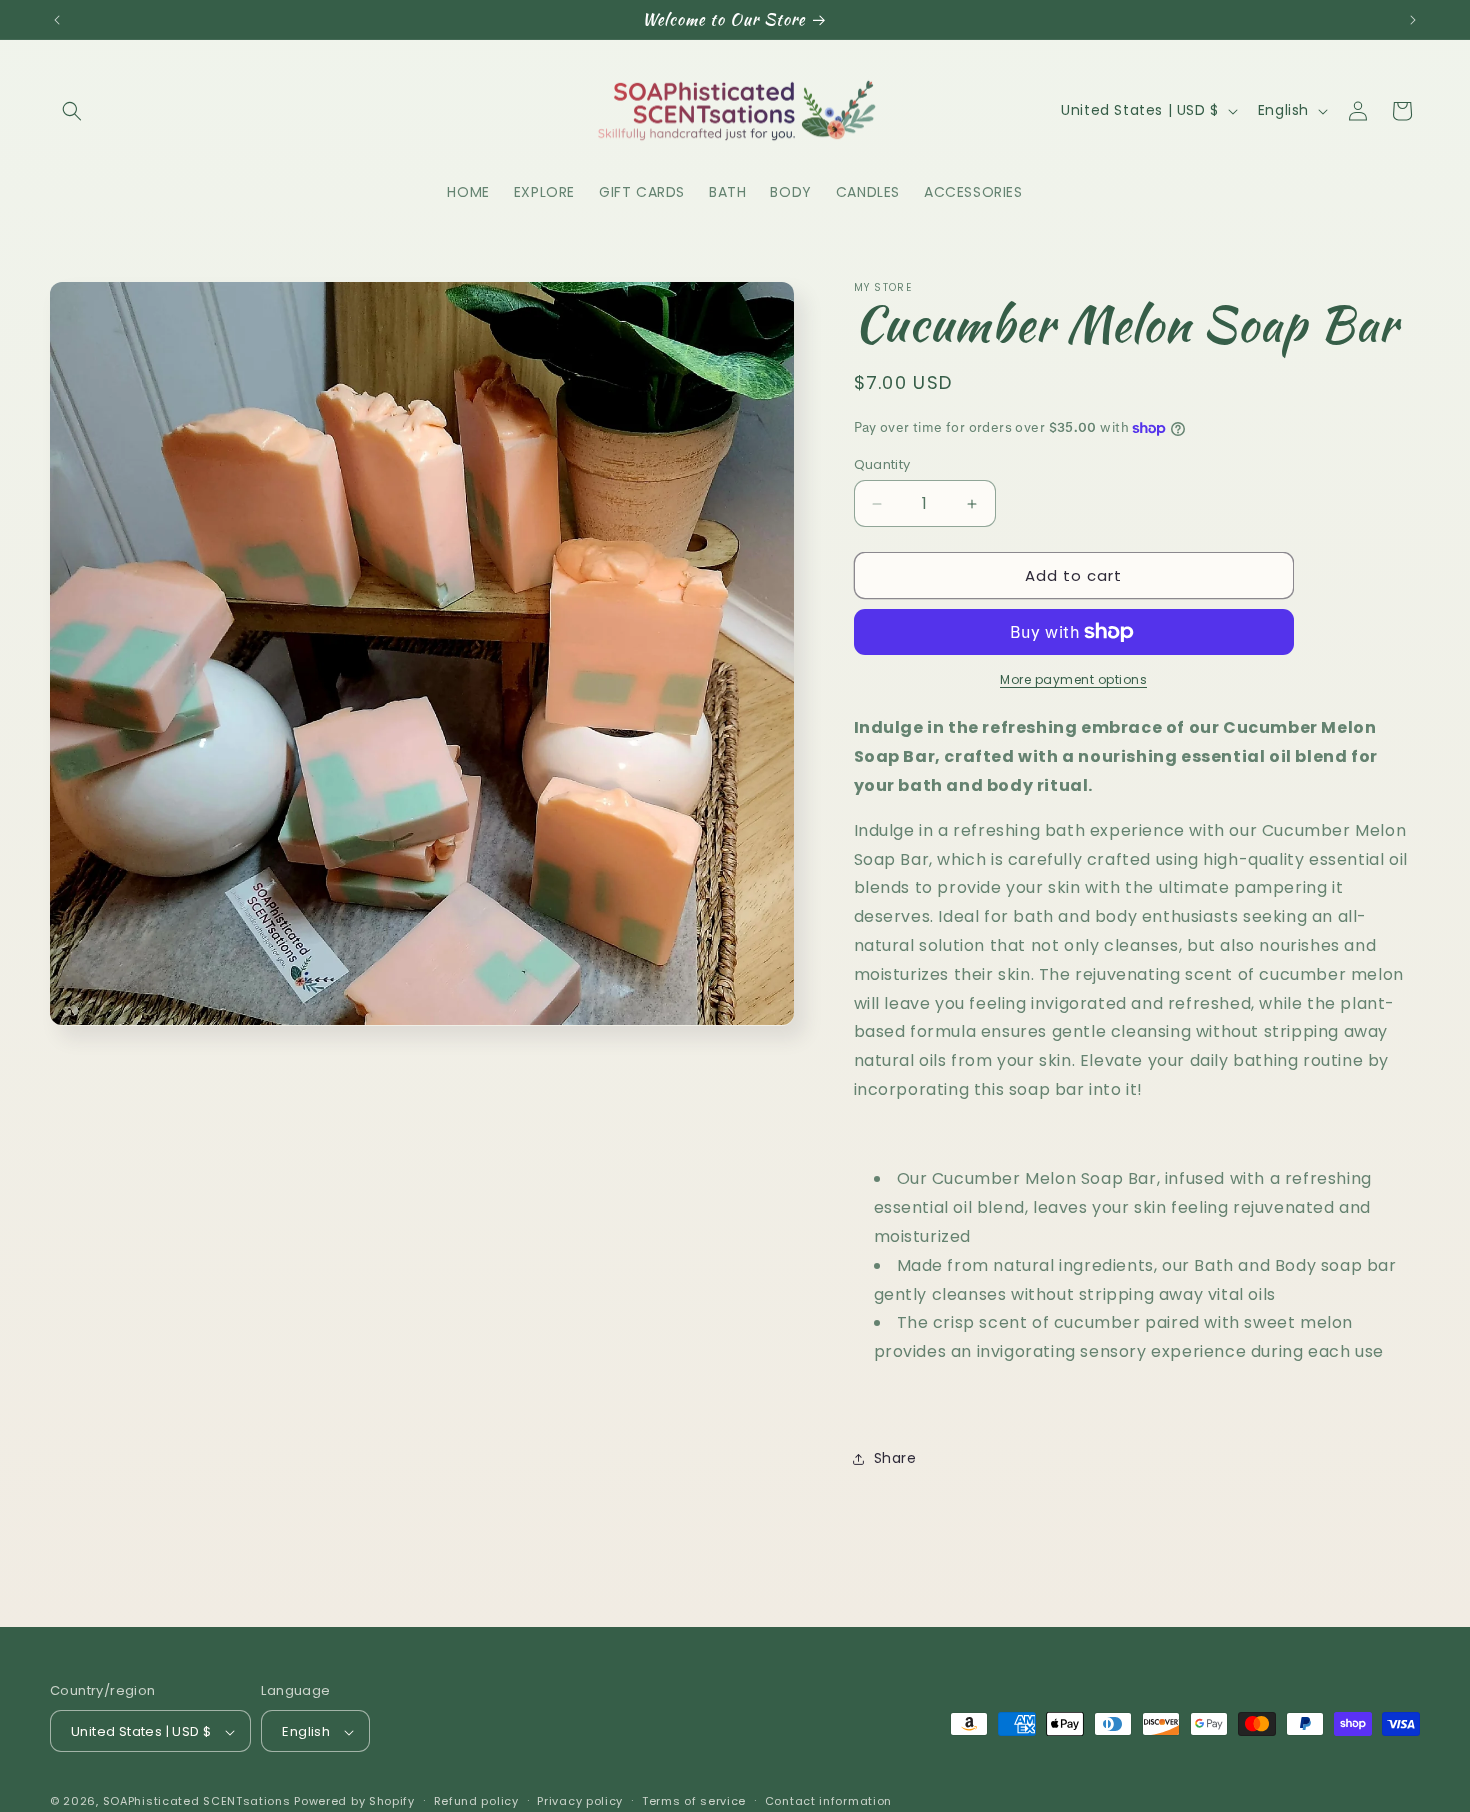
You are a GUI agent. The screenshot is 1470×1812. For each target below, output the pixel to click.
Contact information (828, 1801)
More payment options (1073, 679)
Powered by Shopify (354, 1802)
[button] (72, 111)
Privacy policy (580, 1801)
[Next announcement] (1413, 20)
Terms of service (694, 1801)
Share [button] (895, 1458)
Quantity (882, 464)
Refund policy (476, 1801)
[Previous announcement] (57, 20)
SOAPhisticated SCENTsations (199, 1802)
